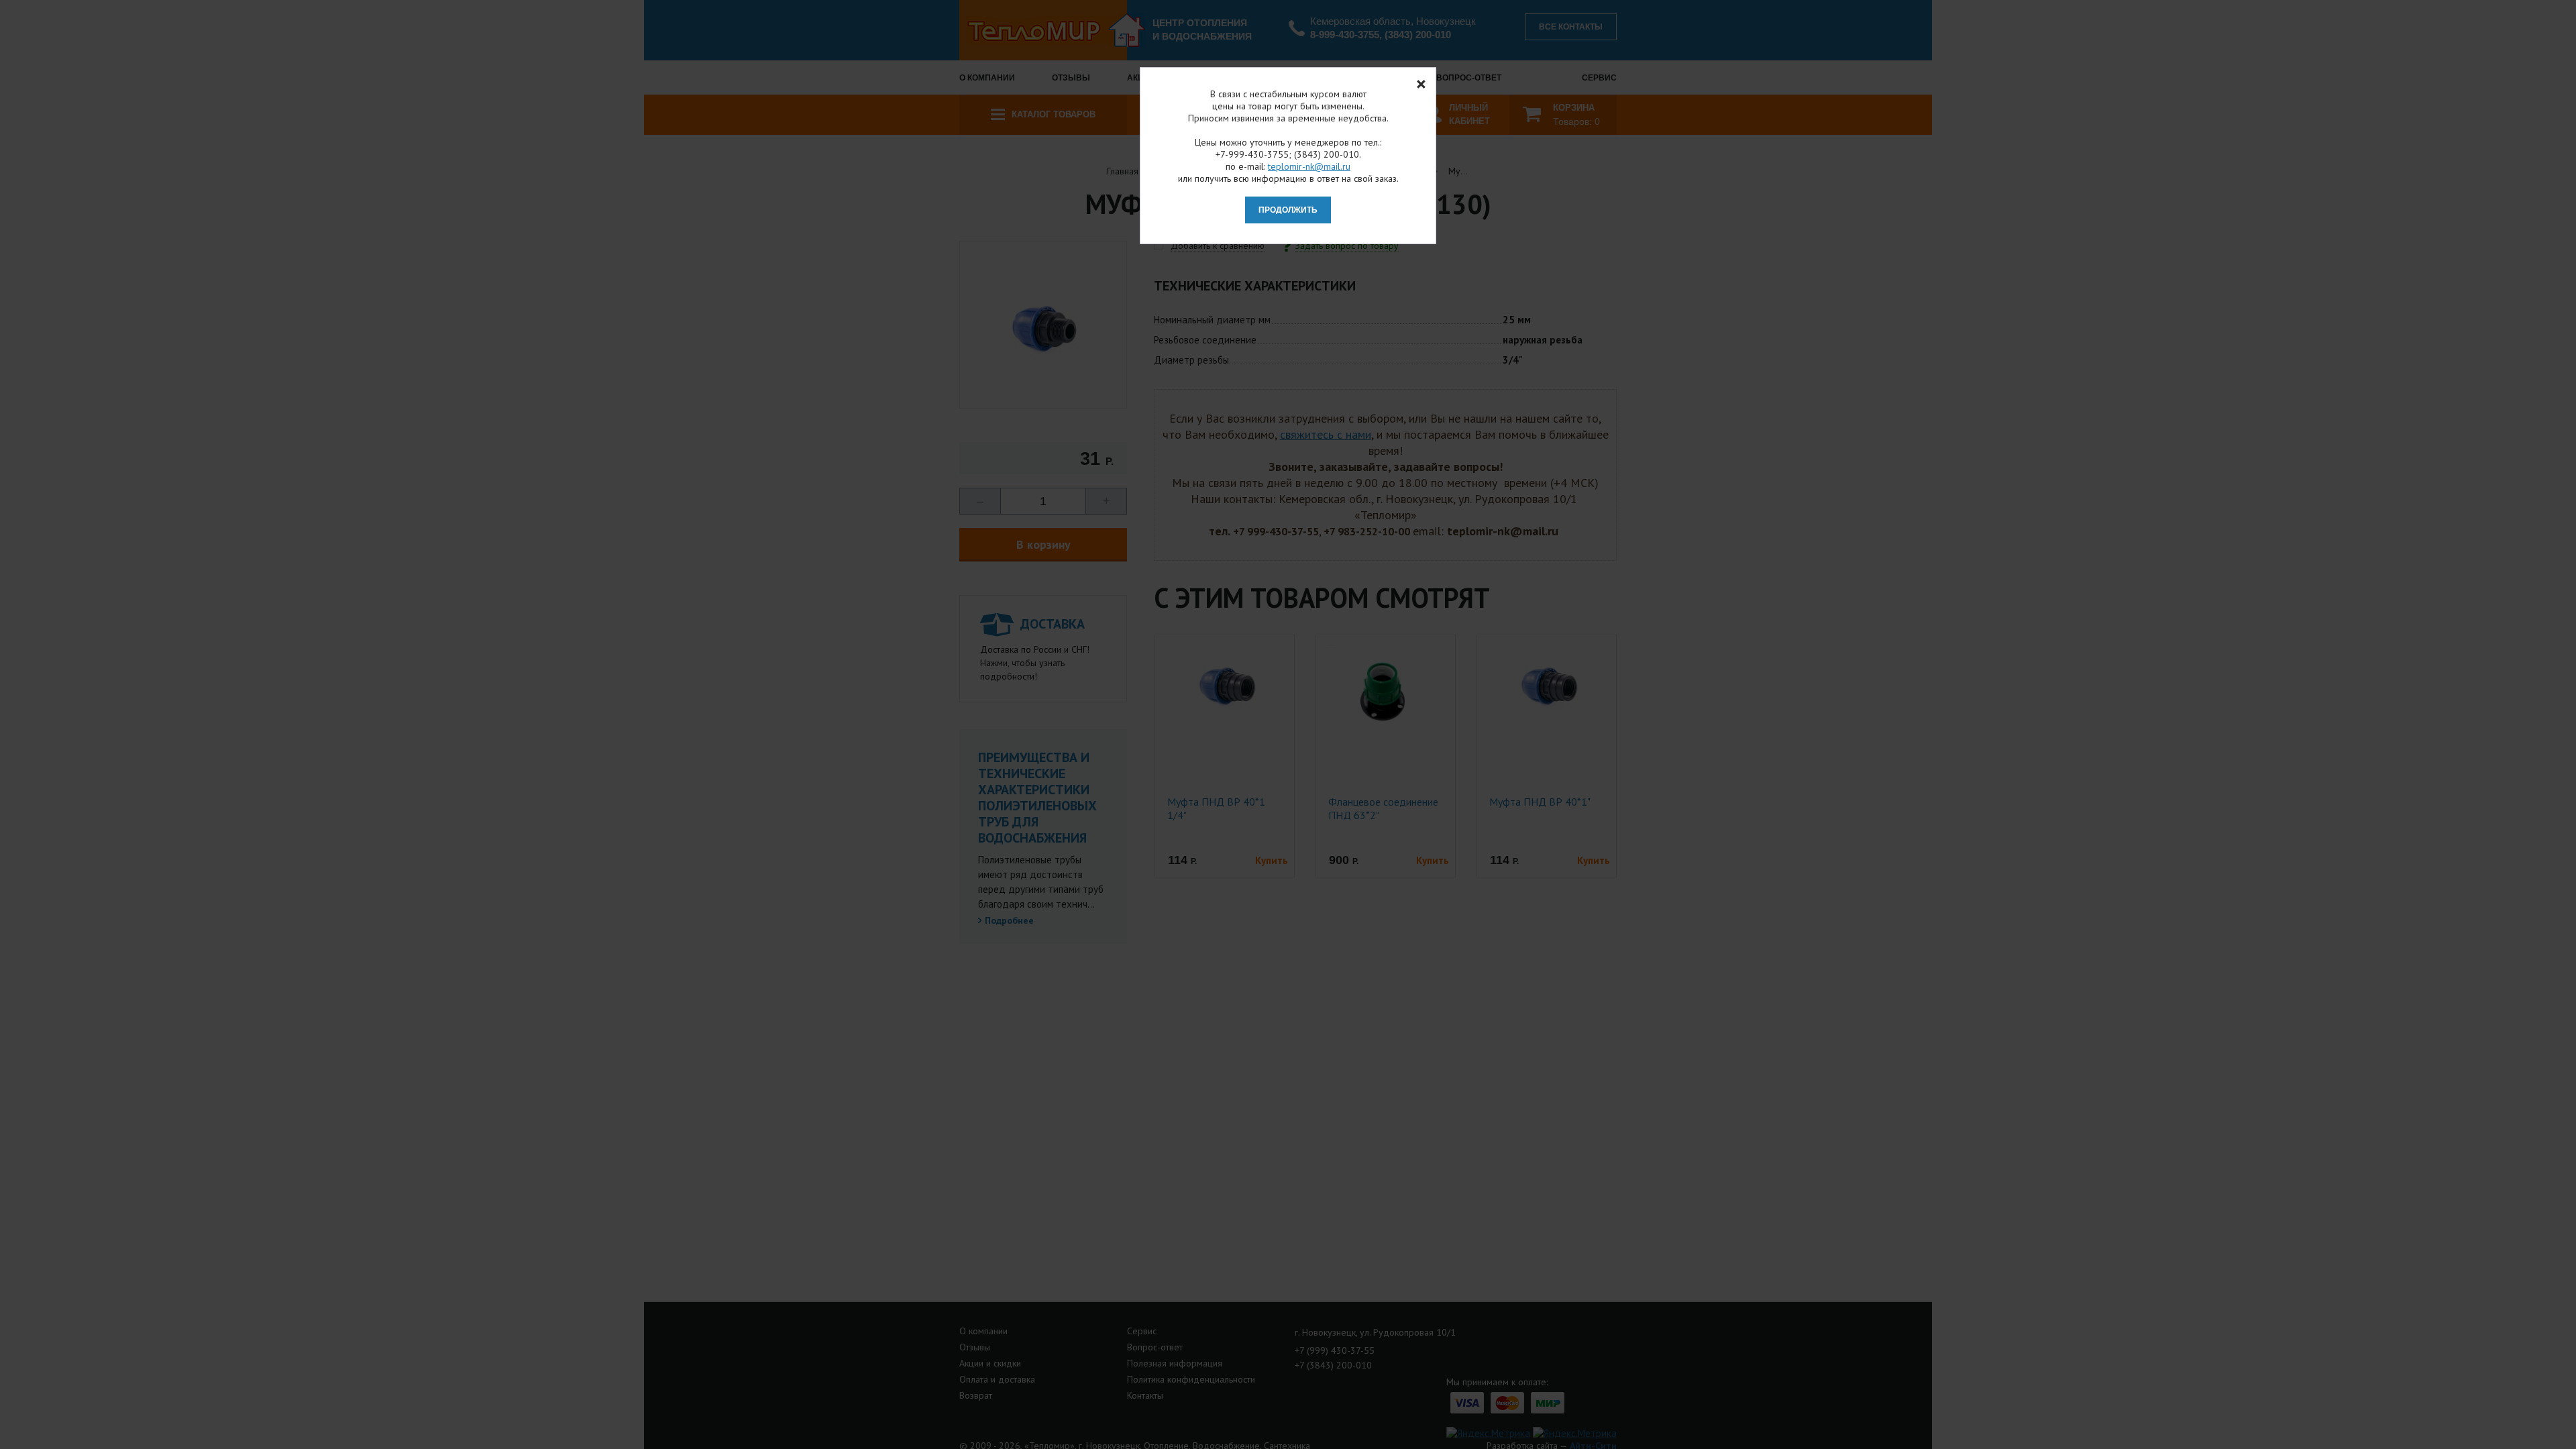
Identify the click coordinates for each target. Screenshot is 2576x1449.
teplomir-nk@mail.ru (1309, 166)
